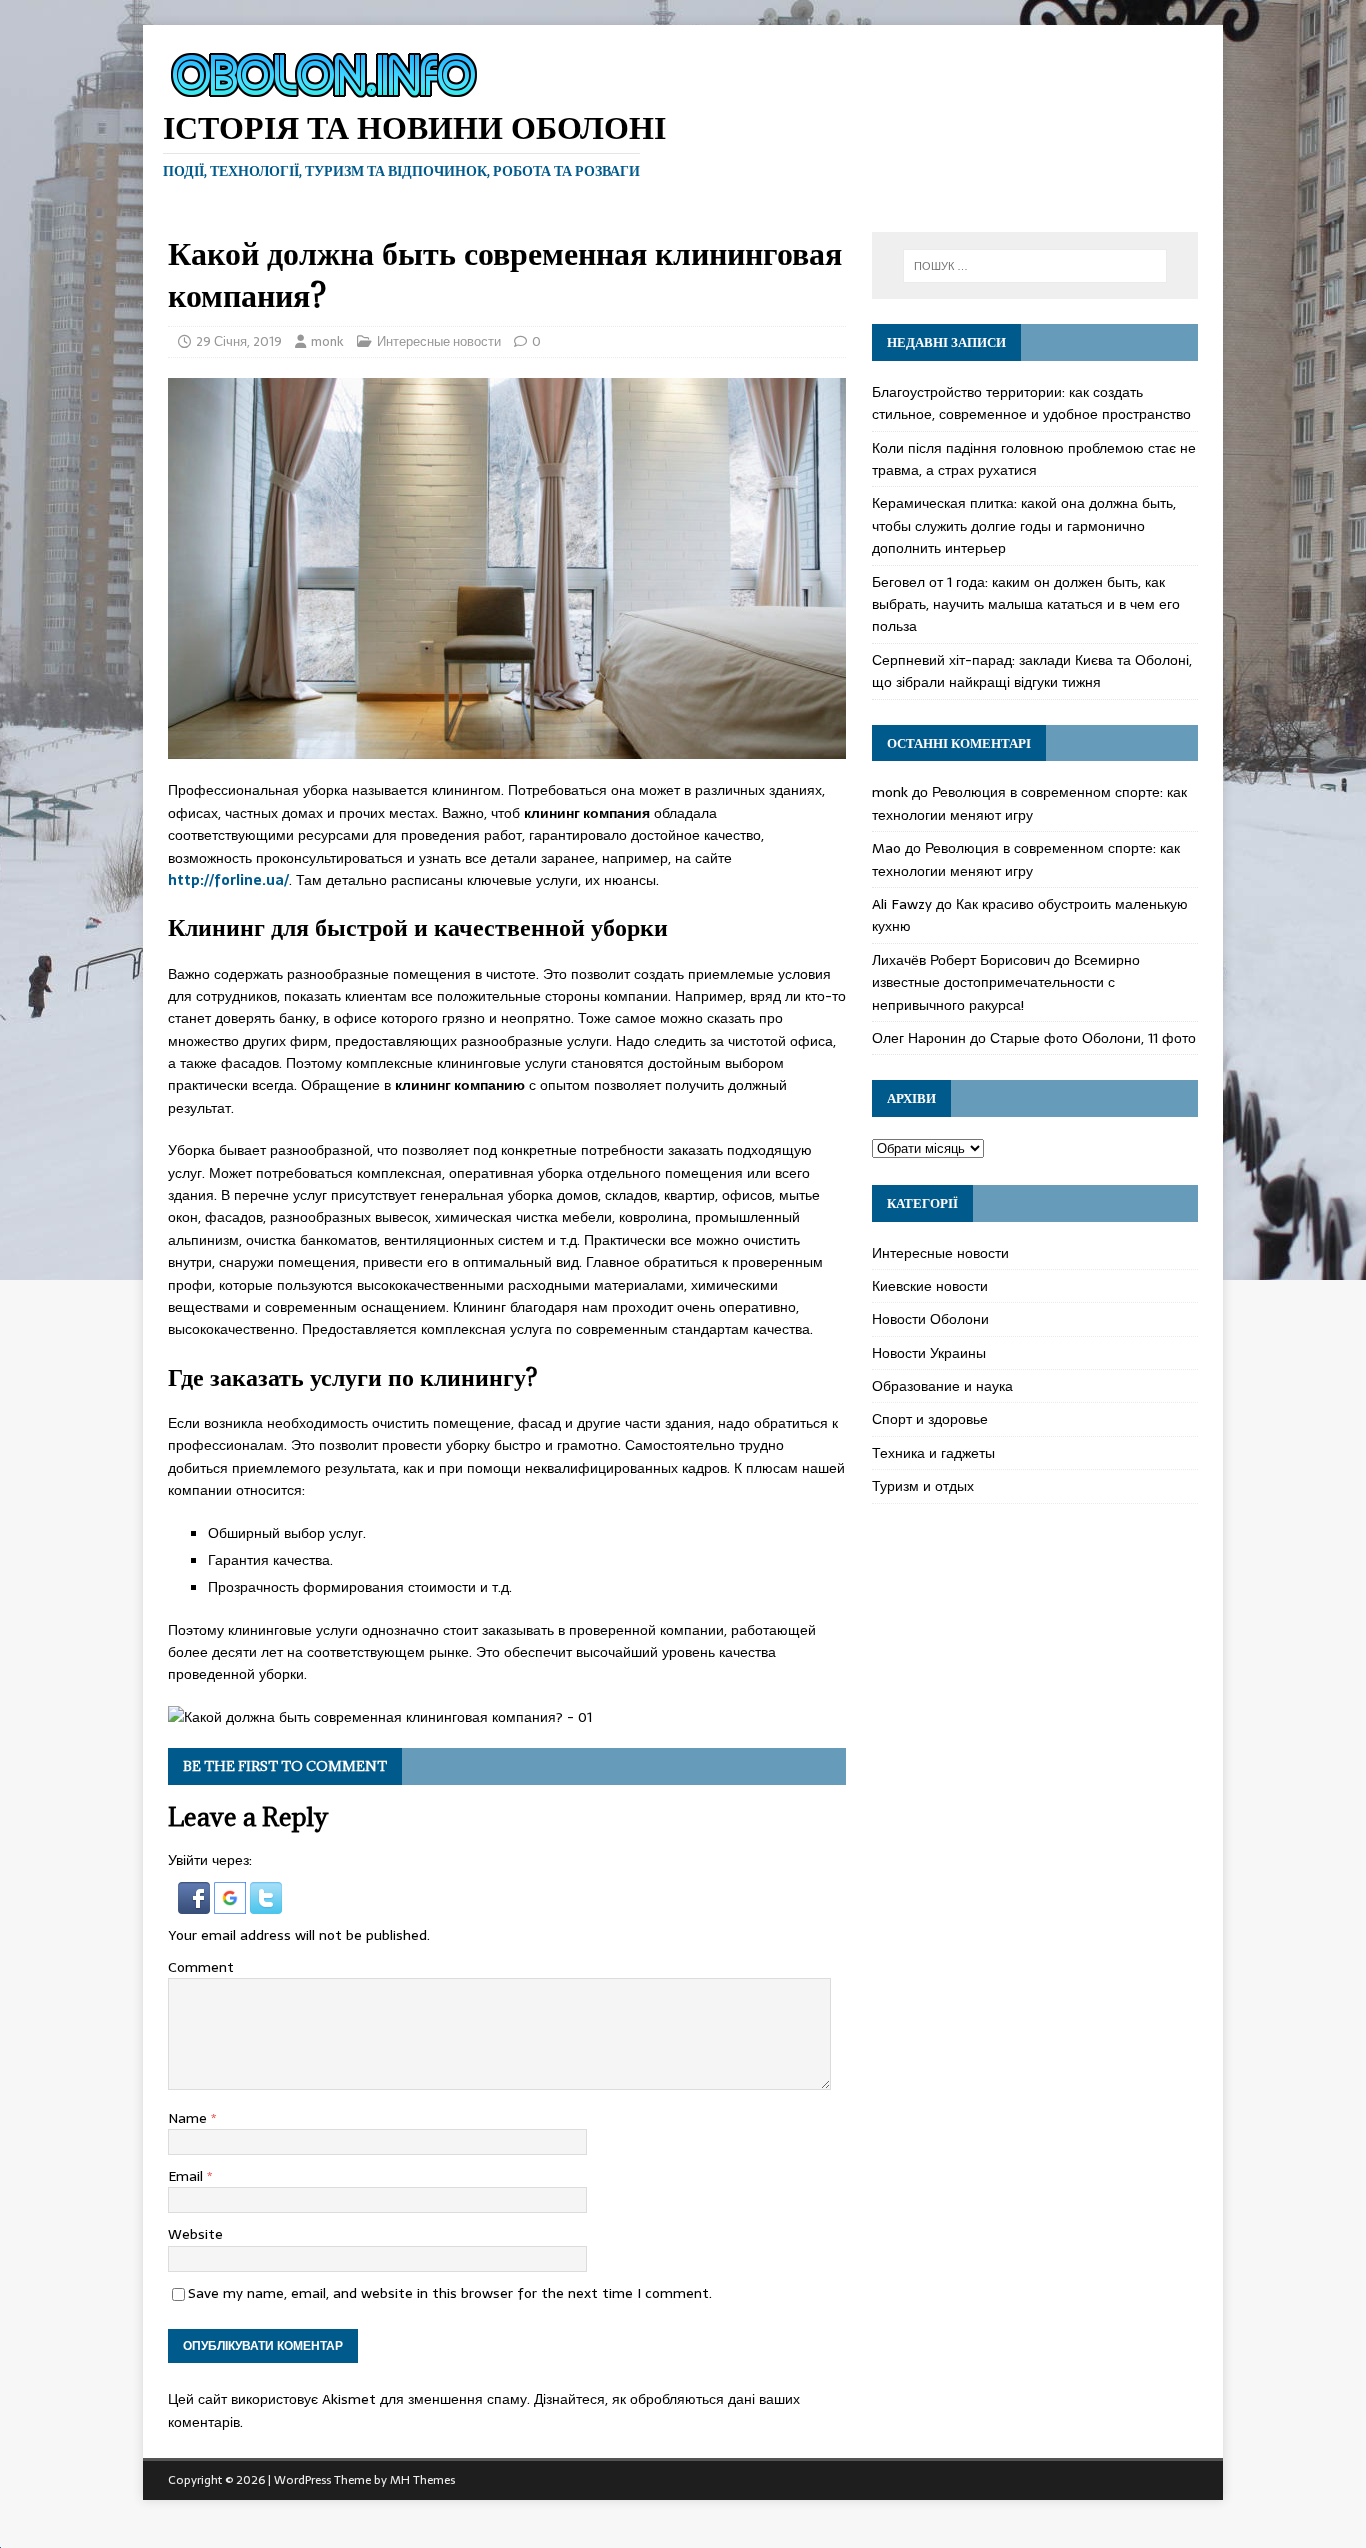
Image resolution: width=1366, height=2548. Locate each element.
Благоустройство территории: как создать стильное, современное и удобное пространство (1031, 403)
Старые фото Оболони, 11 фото (1093, 1038)
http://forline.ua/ (228, 880)
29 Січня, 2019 (239, 341)
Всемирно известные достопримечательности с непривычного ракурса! (1006, 982)
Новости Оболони (930, 1319)
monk (327, 341)
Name (189, 2118)
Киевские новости (930, 1286)
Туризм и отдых (923, 1486)
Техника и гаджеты (933, 1453)
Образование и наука (942, 1386)
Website (195, 2234)
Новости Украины (929, 1353)
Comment (201, 1967)
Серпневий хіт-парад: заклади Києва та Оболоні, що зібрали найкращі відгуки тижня (1032, 671)
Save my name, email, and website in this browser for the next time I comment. (450, 2293)
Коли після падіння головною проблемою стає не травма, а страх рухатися (1034, 459)
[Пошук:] (1035, 266)
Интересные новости (439, 341)
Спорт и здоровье (930, 1419)
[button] (196, 1902)
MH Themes (422, 2480)
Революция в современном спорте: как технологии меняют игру (1029, 803)
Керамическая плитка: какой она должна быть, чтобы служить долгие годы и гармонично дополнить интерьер (1024, 525)
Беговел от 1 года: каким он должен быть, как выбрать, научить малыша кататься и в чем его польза (1026, 604)
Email (187, 2176)
